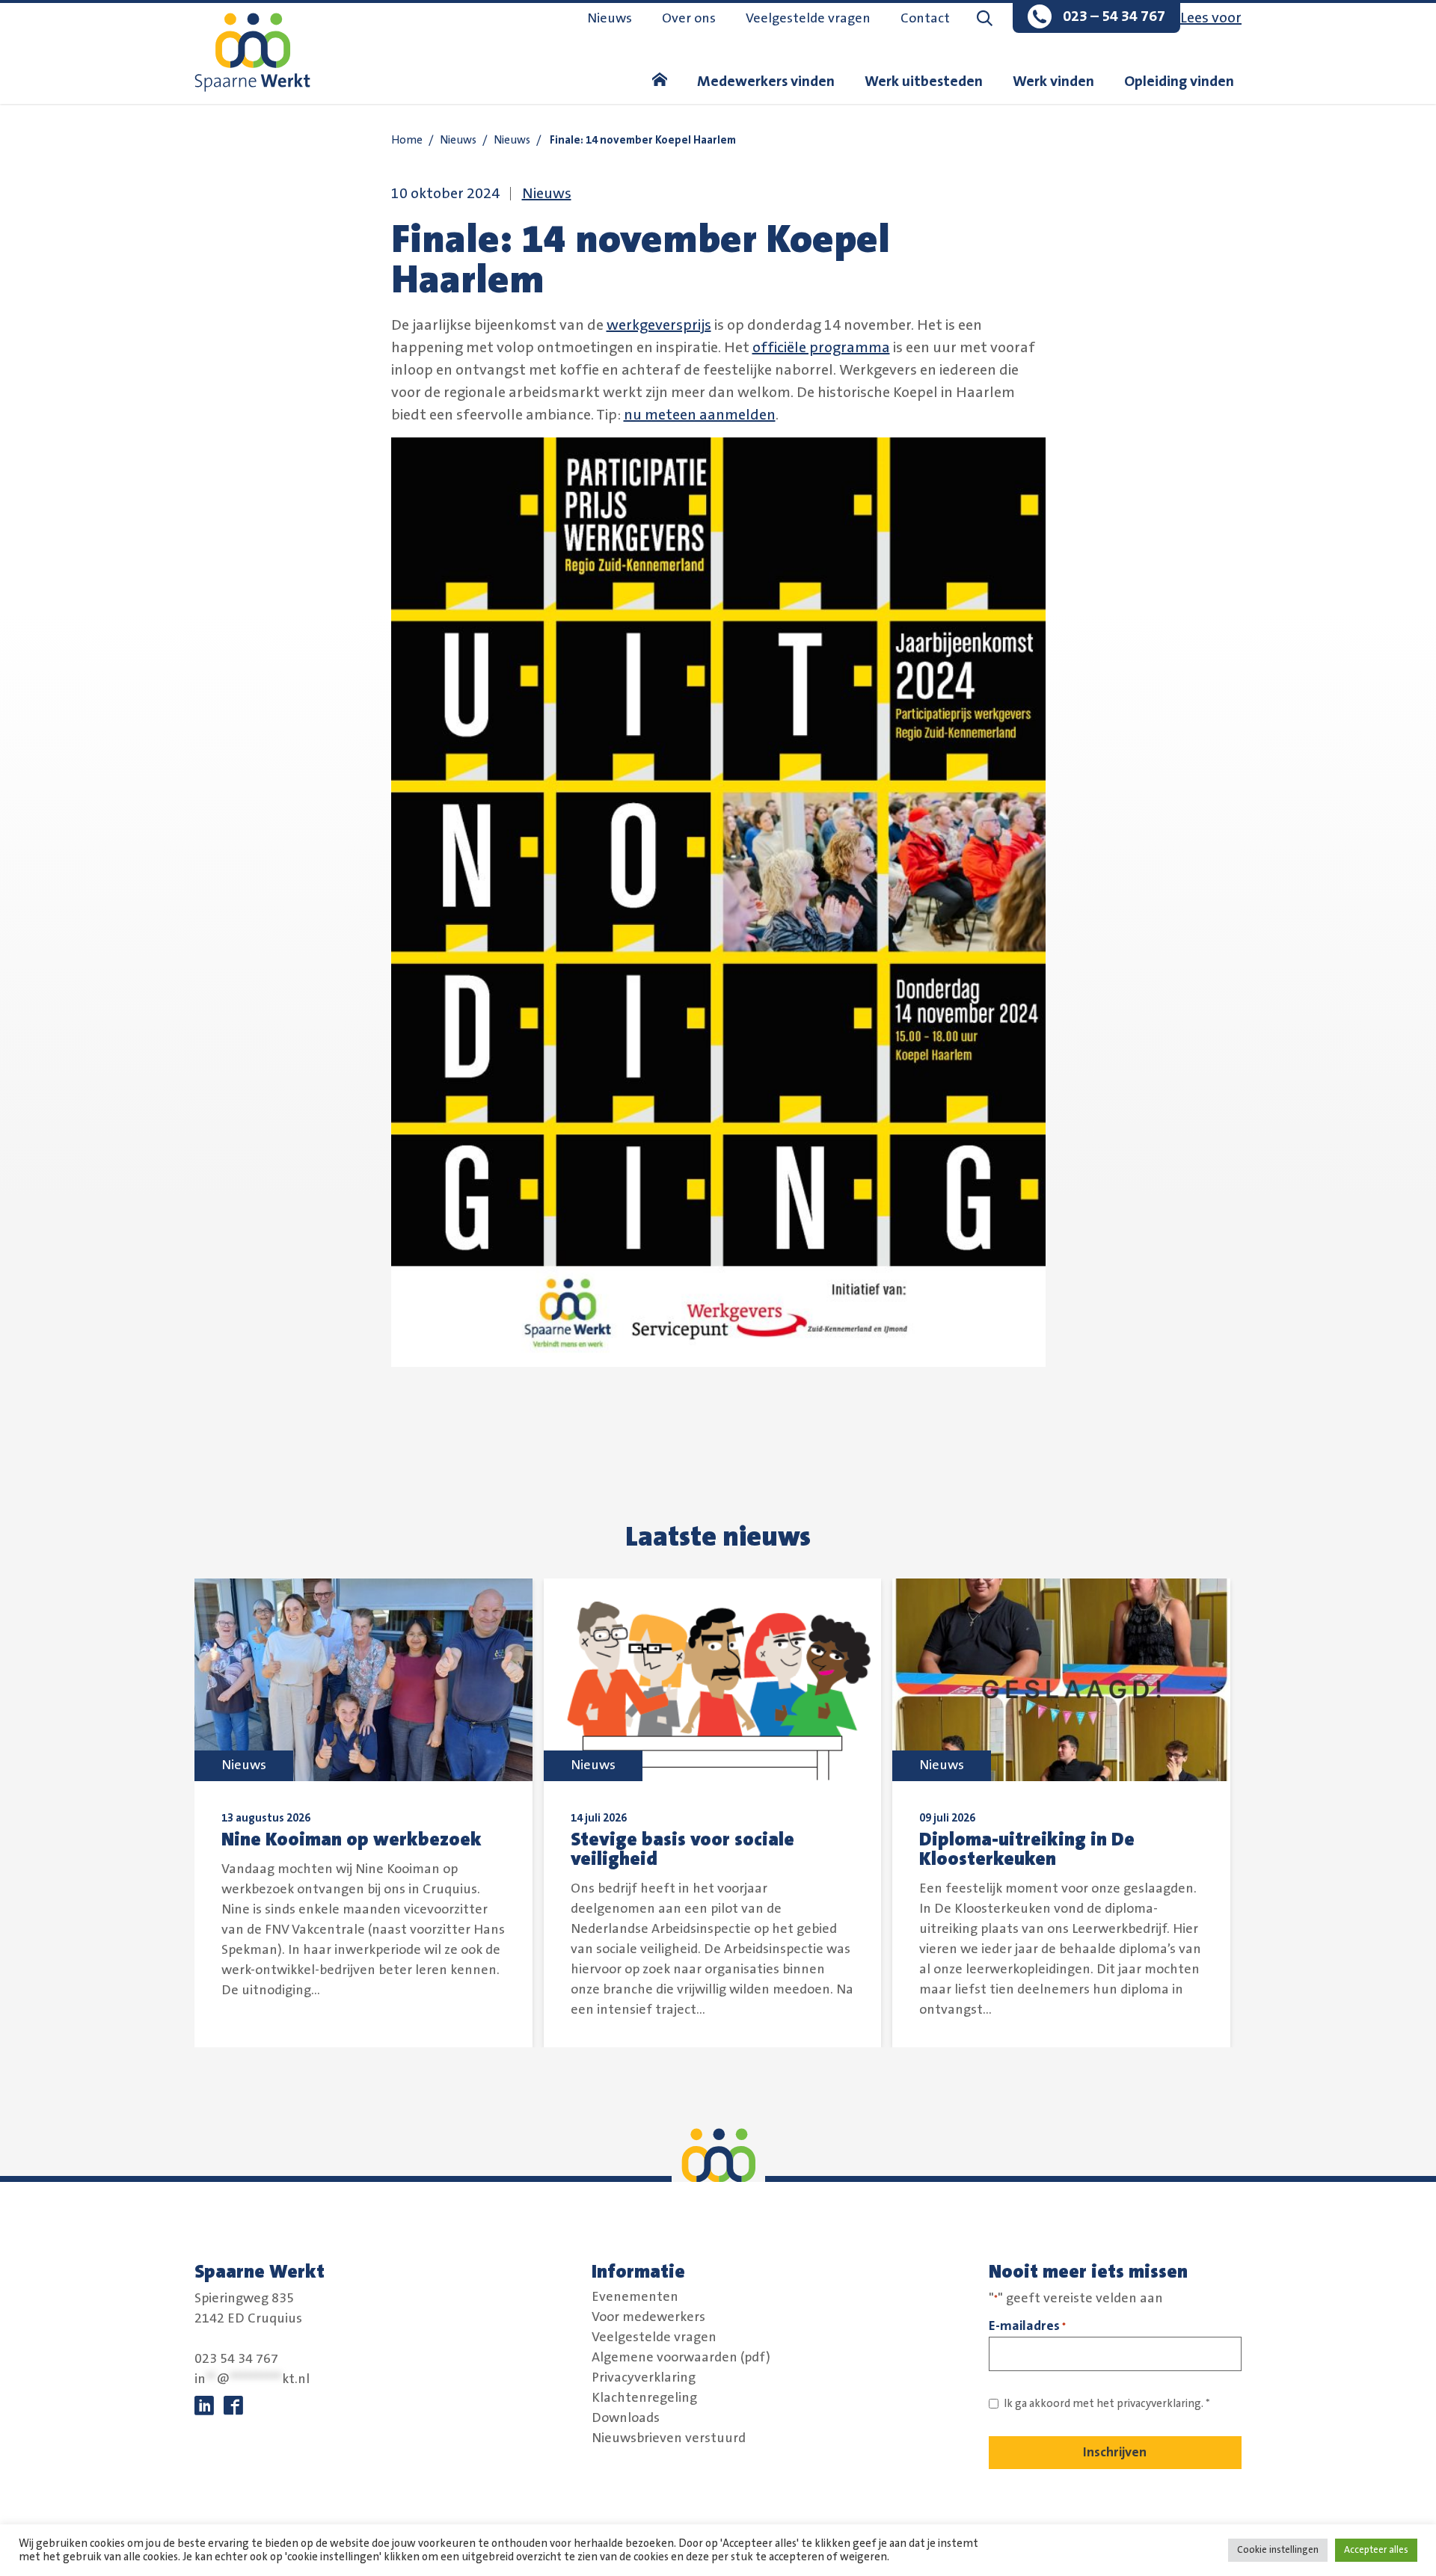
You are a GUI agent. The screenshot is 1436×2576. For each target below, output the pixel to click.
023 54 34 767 (236, 2359)
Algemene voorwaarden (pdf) (681, 2357)
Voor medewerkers (648, 2317)
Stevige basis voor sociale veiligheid (682, 1849)
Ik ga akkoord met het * (1107, 2404)
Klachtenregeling (644, 2397)
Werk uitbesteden (924, 82)
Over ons (689, 19)
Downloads (626, 2417)
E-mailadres (1027, 2326)
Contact (925, 19)
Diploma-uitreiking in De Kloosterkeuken (1027, 1849)
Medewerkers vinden (766, 82)
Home (407, 140)
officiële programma (821, 348)
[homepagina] (660, 82)
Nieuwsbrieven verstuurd (669, 2438)
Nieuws (610, 19)
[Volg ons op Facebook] (233, 2406)
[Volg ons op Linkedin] (204, 2406)
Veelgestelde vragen (808, 19)
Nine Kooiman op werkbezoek (352, 1839)
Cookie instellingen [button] (1278, 2550)
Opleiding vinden (1179, 82)
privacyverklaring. (1160, 2404)
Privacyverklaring (644, 2377)
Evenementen (635, 2296)
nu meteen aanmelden (700, 415)
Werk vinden (1053, 82)
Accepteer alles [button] (1376, 2550)
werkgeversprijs (659, 325)
